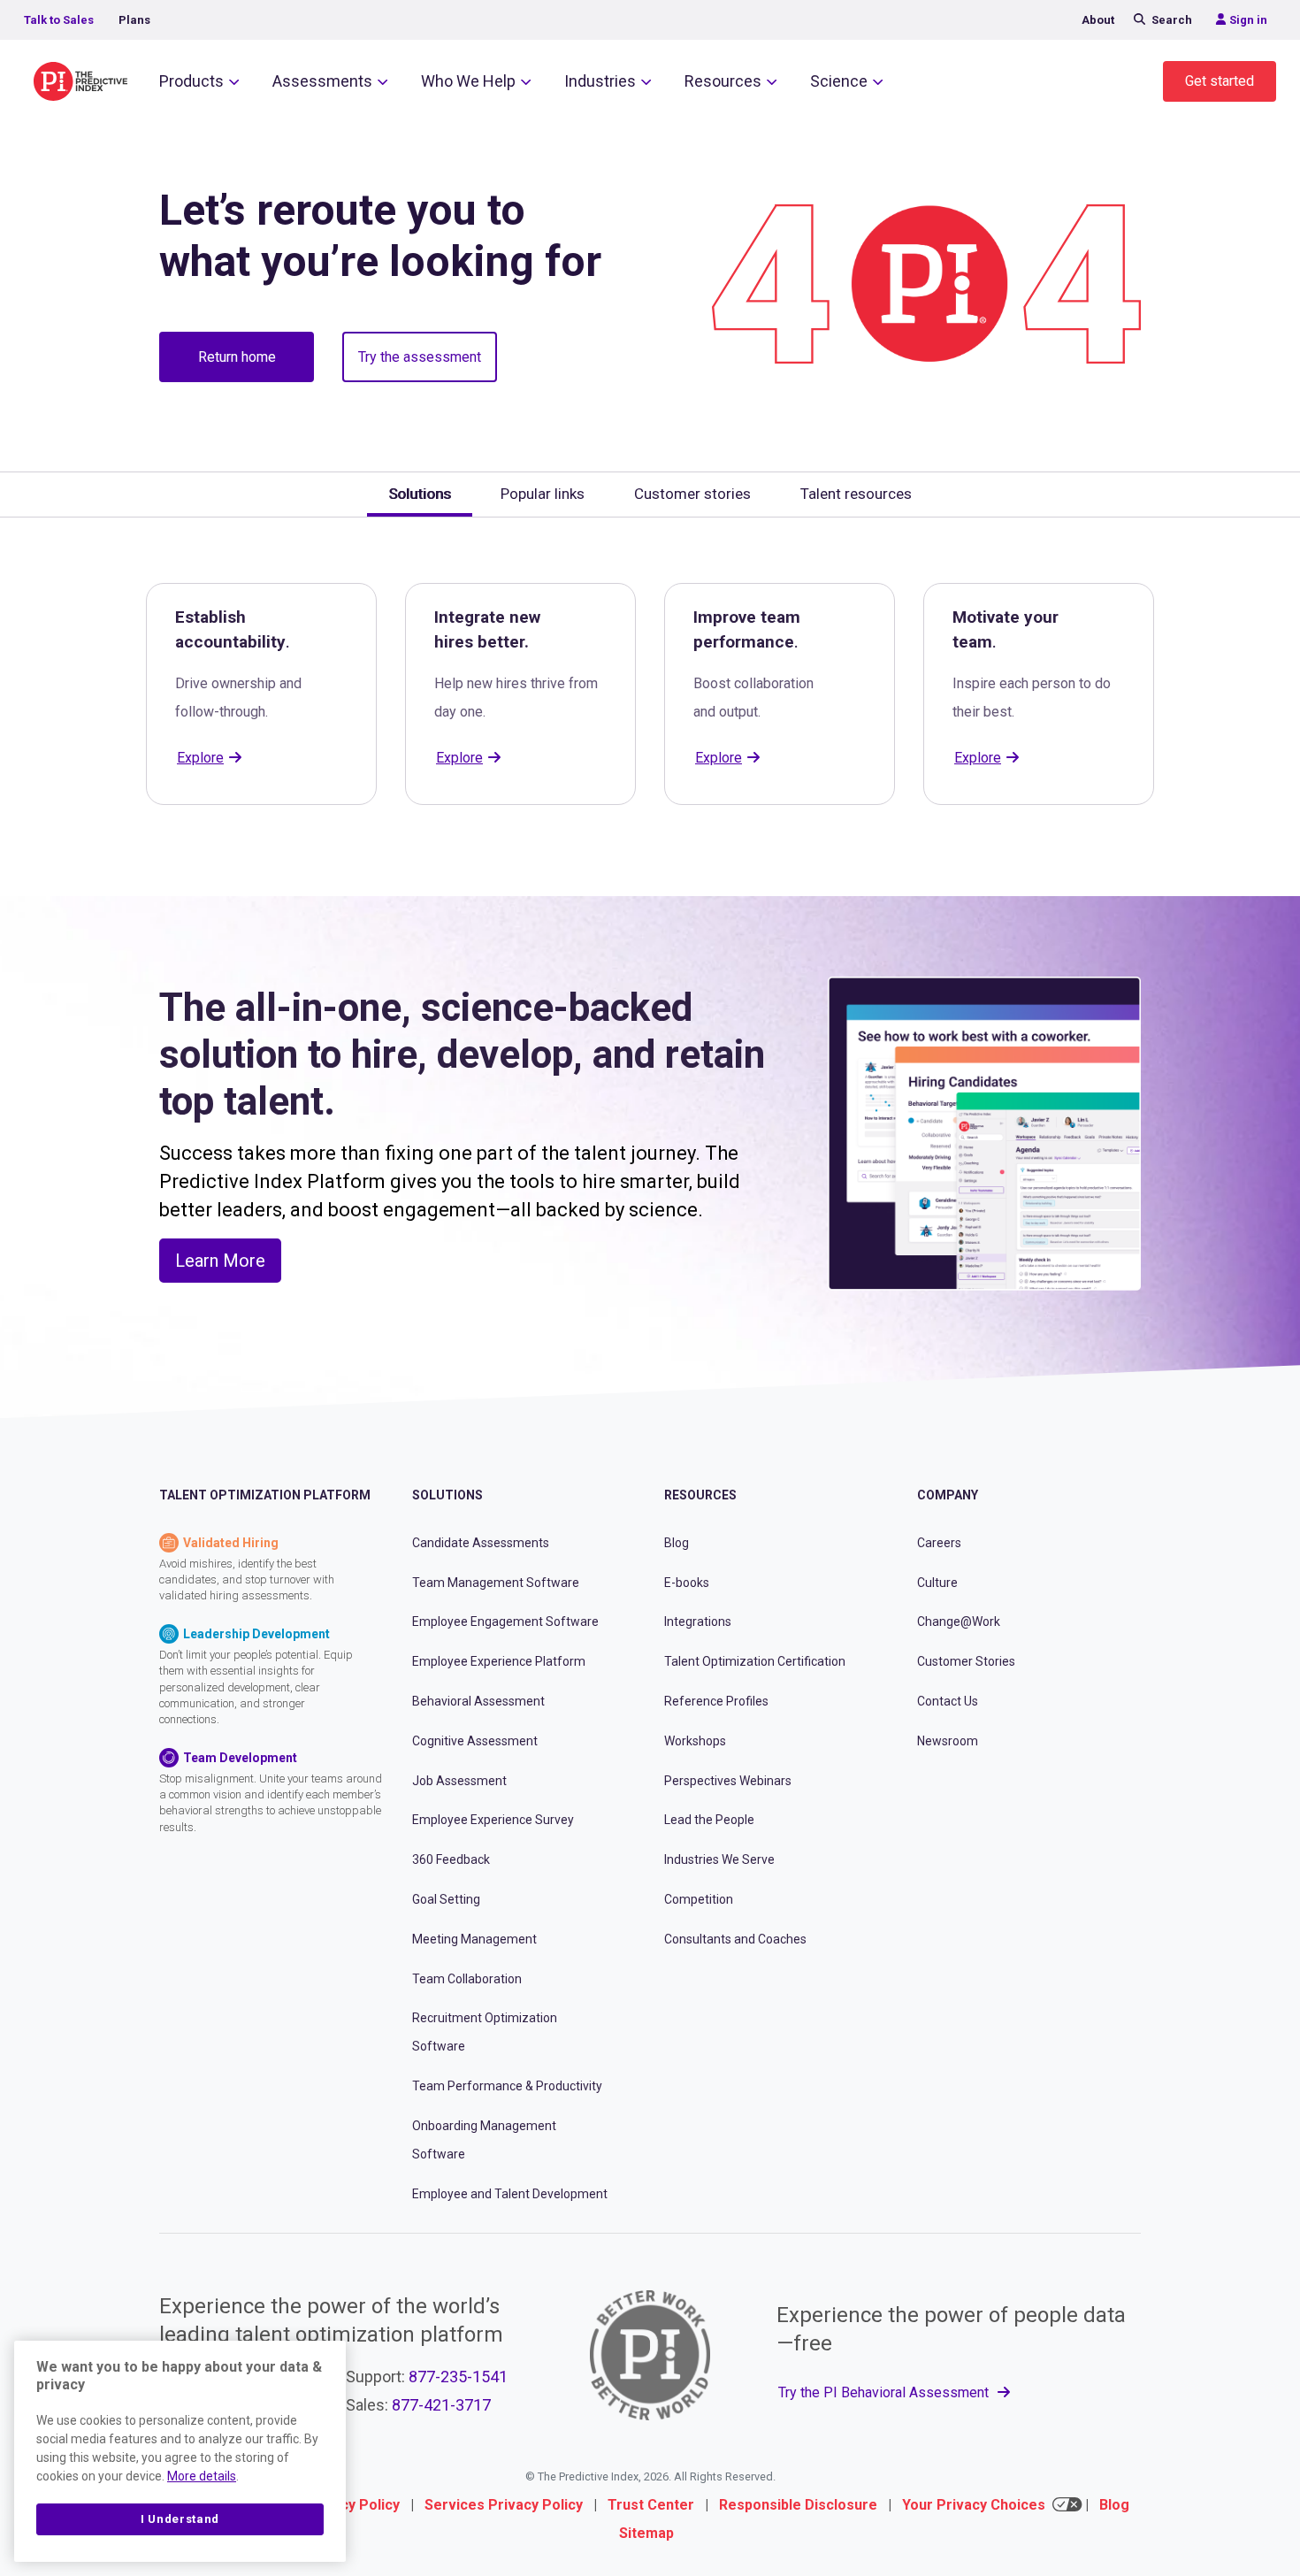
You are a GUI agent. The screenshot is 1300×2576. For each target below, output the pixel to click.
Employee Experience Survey (493, 1820)
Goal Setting (446, 1899)
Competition (699, 1899)
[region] (180, 2451)
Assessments (322, 81)
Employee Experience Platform (499, 1661)
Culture (937, 1583)
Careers (939, 1543)
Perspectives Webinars (728, 1781)
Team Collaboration (467, 1979)
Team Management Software (496, 1583)
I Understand (180, 2519)
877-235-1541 (458, 2377)
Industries (600, 81)
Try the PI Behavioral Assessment (885, 2392)
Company (948, 1495)
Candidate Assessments (481, 1543)
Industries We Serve (719, 1859)
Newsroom (948, 1741)
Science (839, 81)
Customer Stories (966, 1661)
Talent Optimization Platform (265, 1495)
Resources (723, 81)
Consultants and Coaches (735, 1939)
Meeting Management (474, 1939)
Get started (1220, 81)
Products (191, 81)
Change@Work (959, 1621)
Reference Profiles (716, 1701)
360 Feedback (451, 1859)
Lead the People (709, 1820)
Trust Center (651, 2505)
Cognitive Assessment (475, 1741)
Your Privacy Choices (974, 2505)
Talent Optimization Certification (755, 1661)
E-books (687, 1583)
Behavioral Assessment (478, 1701)
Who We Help (468, 81)
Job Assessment (459, 1781)
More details (202, 2476)
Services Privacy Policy (504, 2505)
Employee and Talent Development (510, 2194)
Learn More (220, 1261)
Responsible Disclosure (798, 2505)
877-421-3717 (441, 2405)
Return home (237, 357)
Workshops (695, 1741)
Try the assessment (420, 357)
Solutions (447, 1495)
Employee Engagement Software (505, 1621)
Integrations (698, 1621)
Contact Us (948, 1701)
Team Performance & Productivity (507, 2086)
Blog (677, 1543)
